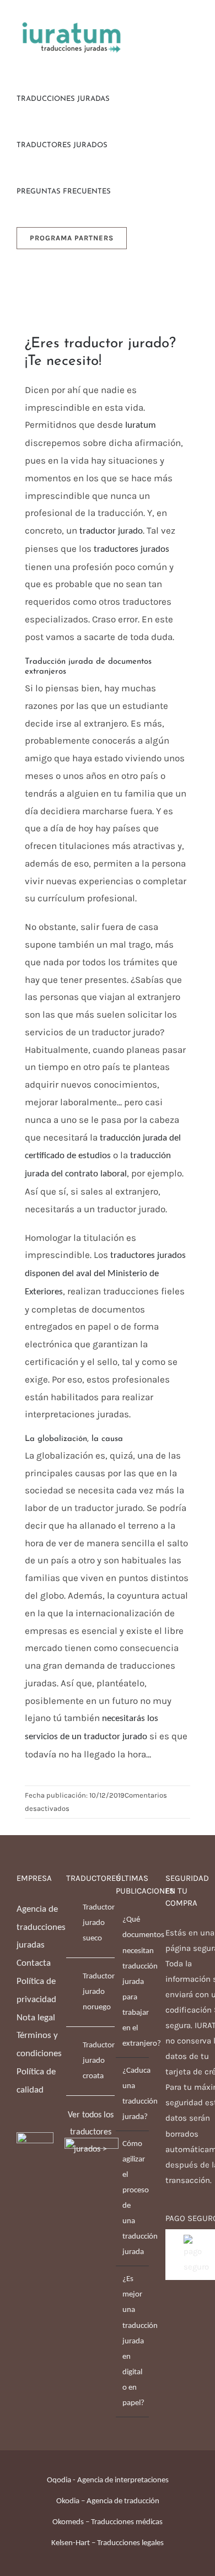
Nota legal (36, 2018)
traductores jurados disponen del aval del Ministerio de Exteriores (105, 1274)
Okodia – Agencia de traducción (108, 2501)
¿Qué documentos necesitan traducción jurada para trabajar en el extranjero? (133, 1981)
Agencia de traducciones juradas (41, 1927)
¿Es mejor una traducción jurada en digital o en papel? (133, 2341)
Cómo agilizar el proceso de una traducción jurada (133, 2198)
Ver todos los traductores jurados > (91, 2132)
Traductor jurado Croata (99, 2061)
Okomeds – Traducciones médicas (108, 2522)
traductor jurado (111, 531)
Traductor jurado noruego (99, 1992)
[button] (152, 237)
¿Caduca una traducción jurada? (133, 2094)
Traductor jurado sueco (99, 1923)
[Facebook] (20, 2208)
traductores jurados (131, 549)
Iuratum (141, 425)
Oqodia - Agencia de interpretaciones (108, 2480)
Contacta (34, 1963)
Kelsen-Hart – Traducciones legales (108, 2543)
